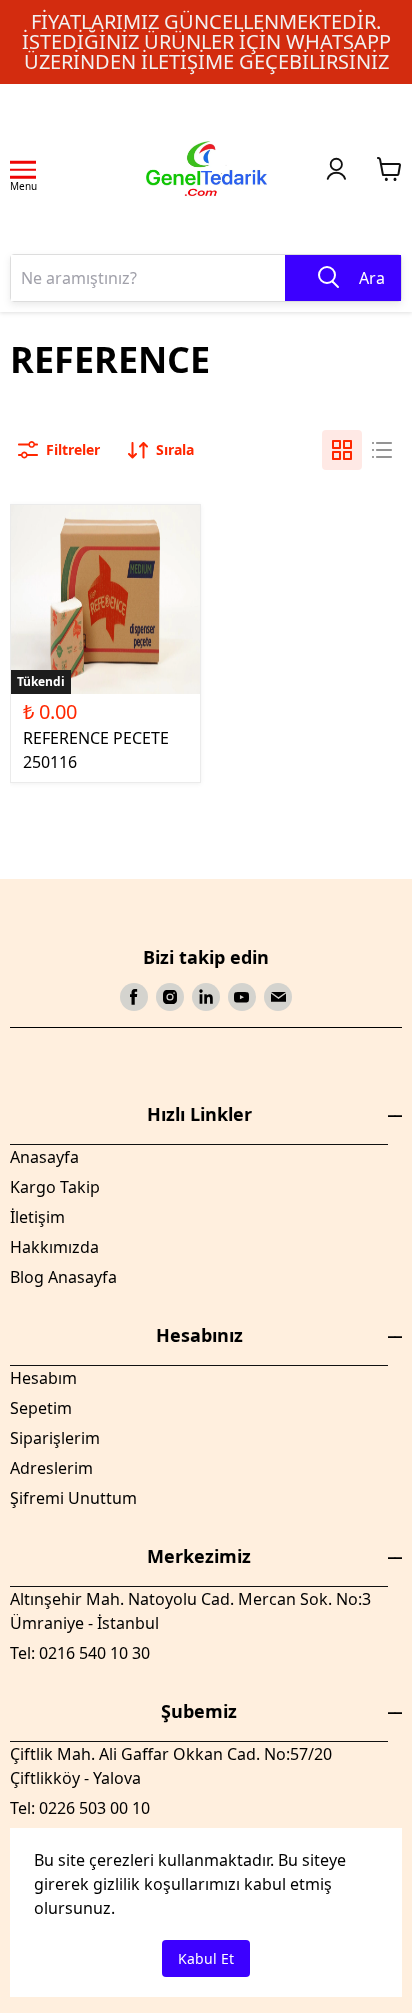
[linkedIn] (206, 997)
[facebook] (134, 997)
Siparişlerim (55, 1438)
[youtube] (242, 997)
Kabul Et (206, 1958)
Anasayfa (44, 1157)
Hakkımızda (54, 1247)
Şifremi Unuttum (73, 1498)
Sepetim (41, 1408)
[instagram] (170, 997)
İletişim (37, 1217)
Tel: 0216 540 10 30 (80, 1653)
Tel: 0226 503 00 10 (80, 1808)
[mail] (278, 997)
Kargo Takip (55, 1187)
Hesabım (43, 1378)
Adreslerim (51, 1468)
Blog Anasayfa (63, 1277)
